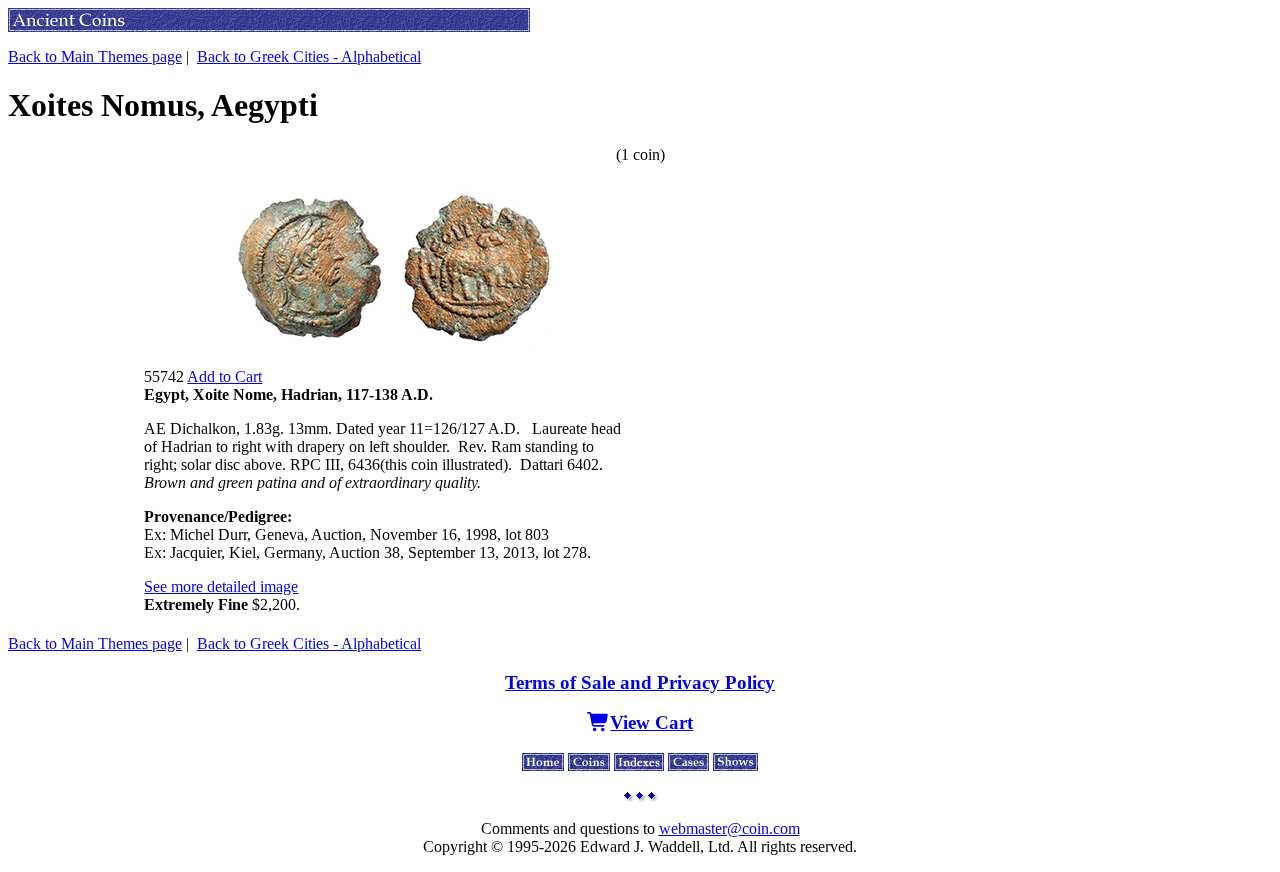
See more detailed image (221, 586)
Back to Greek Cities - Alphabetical (309, 56)
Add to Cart (224, 376)
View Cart (651, 722)
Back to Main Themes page (95, 56)
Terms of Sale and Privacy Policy (640, 682)
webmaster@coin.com (729, 828)
